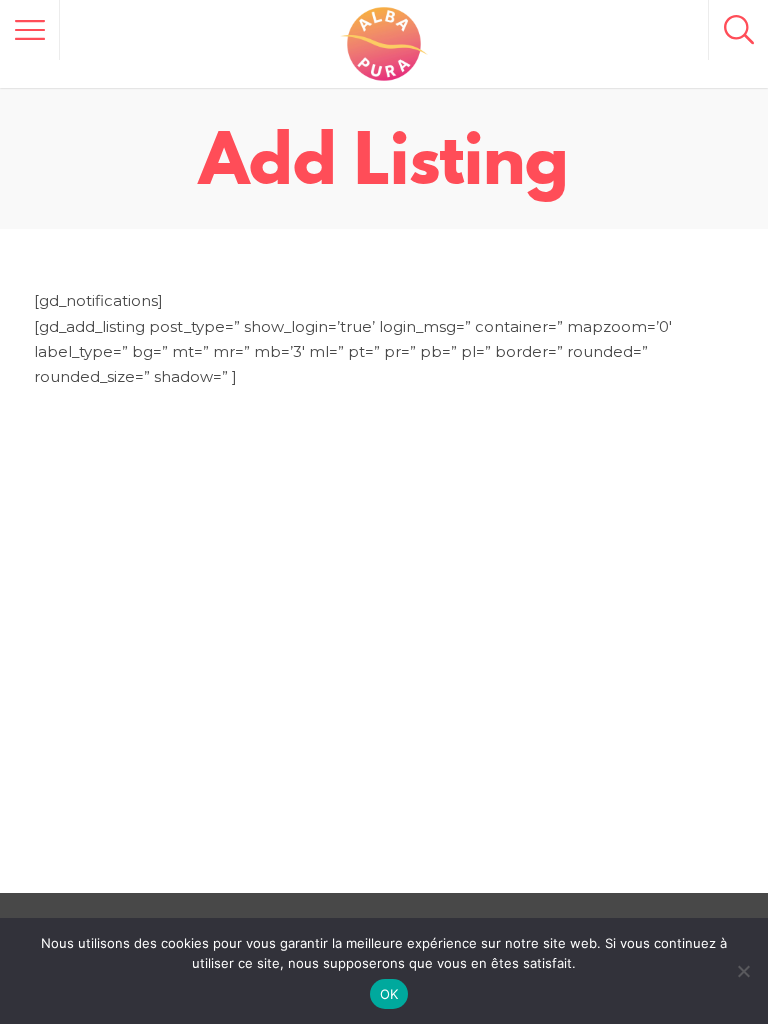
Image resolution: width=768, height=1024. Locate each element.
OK (389, 994)
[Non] (743, 971)
